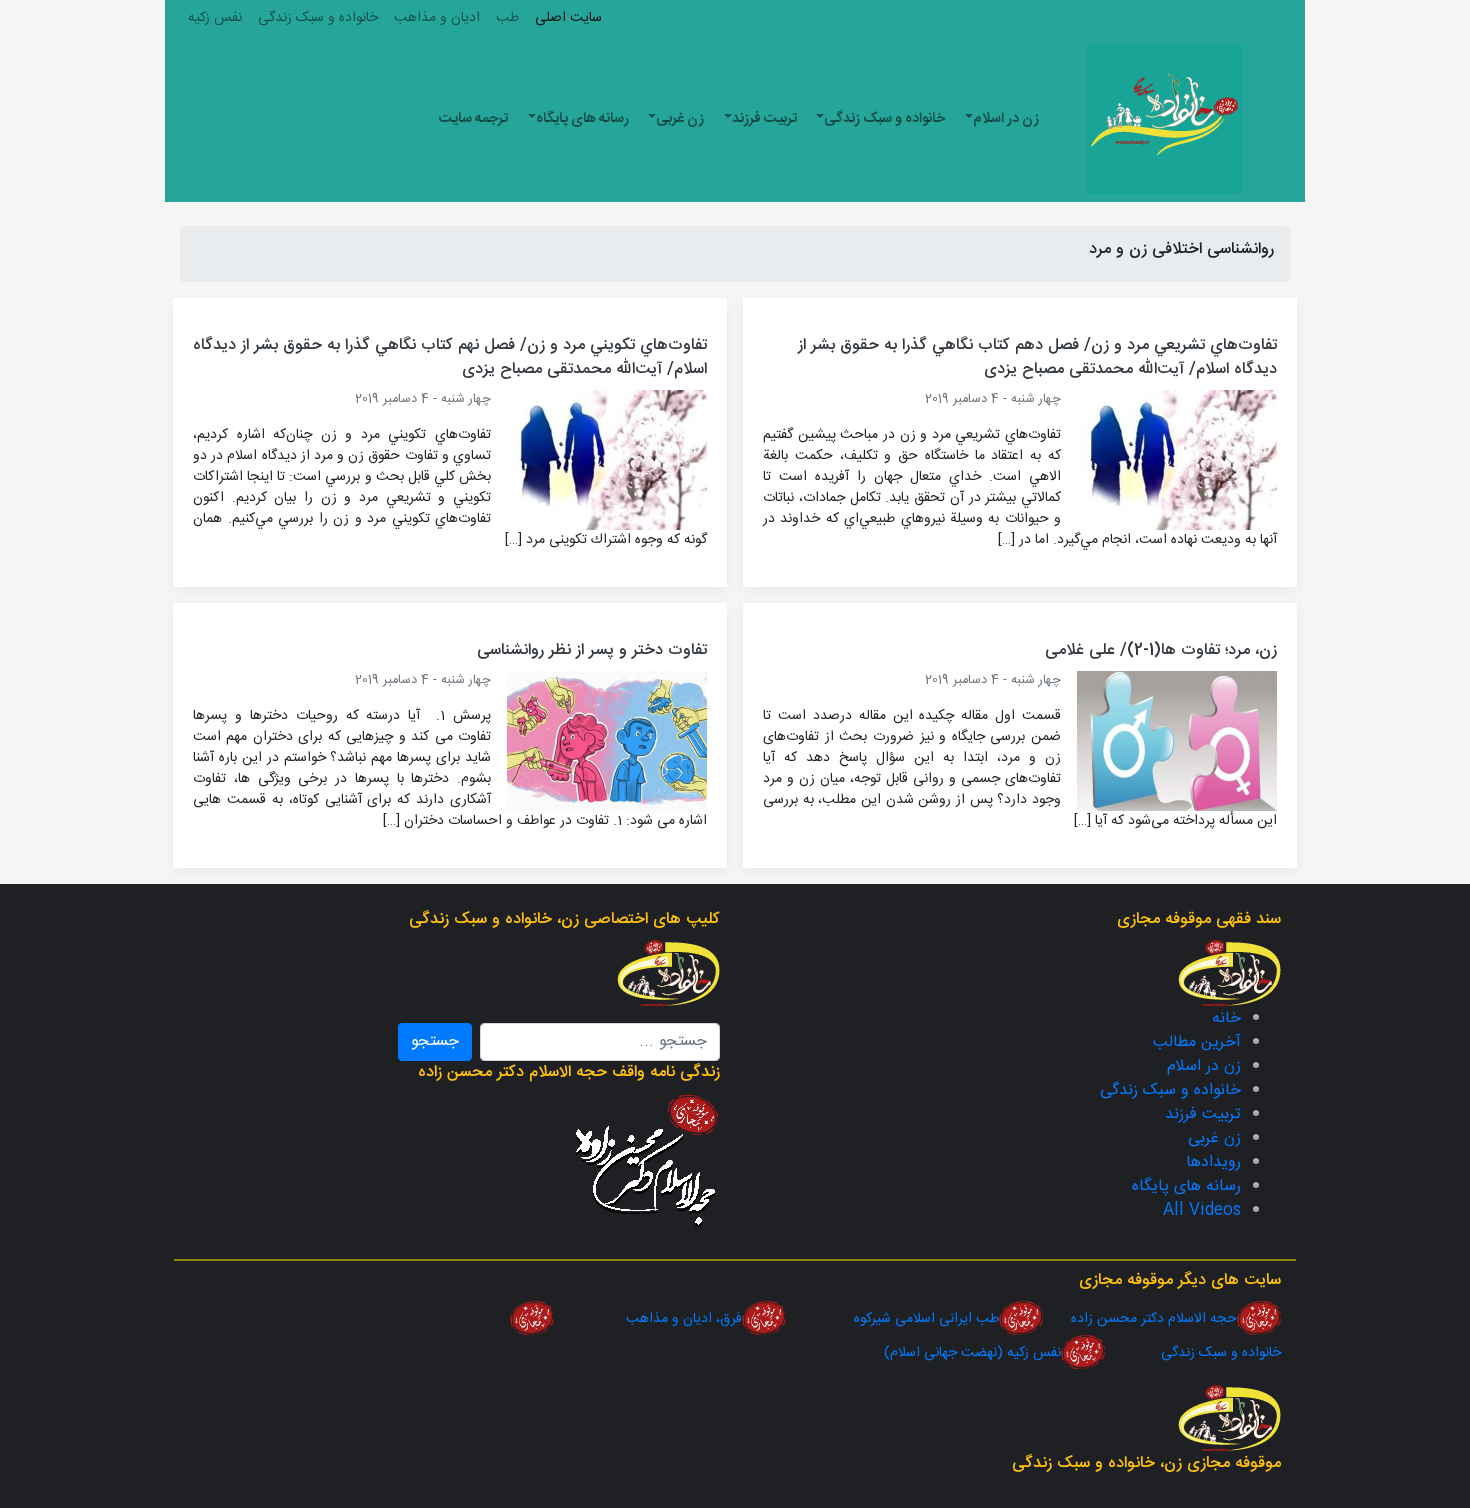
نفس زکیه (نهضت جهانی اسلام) (972, 1353)
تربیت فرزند (764, 119)
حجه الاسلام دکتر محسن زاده (1140, 1319)
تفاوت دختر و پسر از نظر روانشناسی (592, 650)
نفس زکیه (215, 18)
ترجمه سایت (473, 119)
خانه (1226, 1018)
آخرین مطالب (1197, 1042)
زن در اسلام (1006, 119)
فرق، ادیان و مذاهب (650, 1319)
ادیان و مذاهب (437, 18)
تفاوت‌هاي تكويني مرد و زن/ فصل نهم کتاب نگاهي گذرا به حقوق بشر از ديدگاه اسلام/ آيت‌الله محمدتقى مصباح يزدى (450, 357)
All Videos (1202, 1210)
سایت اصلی (568, 18)
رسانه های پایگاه (582, 119)
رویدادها (1213, 1162)
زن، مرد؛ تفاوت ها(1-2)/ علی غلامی (1161, 650)
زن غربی (680, 119)
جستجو (435, 1041)
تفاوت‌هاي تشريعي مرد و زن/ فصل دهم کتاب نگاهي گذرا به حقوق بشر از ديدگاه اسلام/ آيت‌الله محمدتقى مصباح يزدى (1037, 357)
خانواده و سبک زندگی (318, 18)
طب (507, 18)
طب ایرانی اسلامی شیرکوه (892, 1319)
